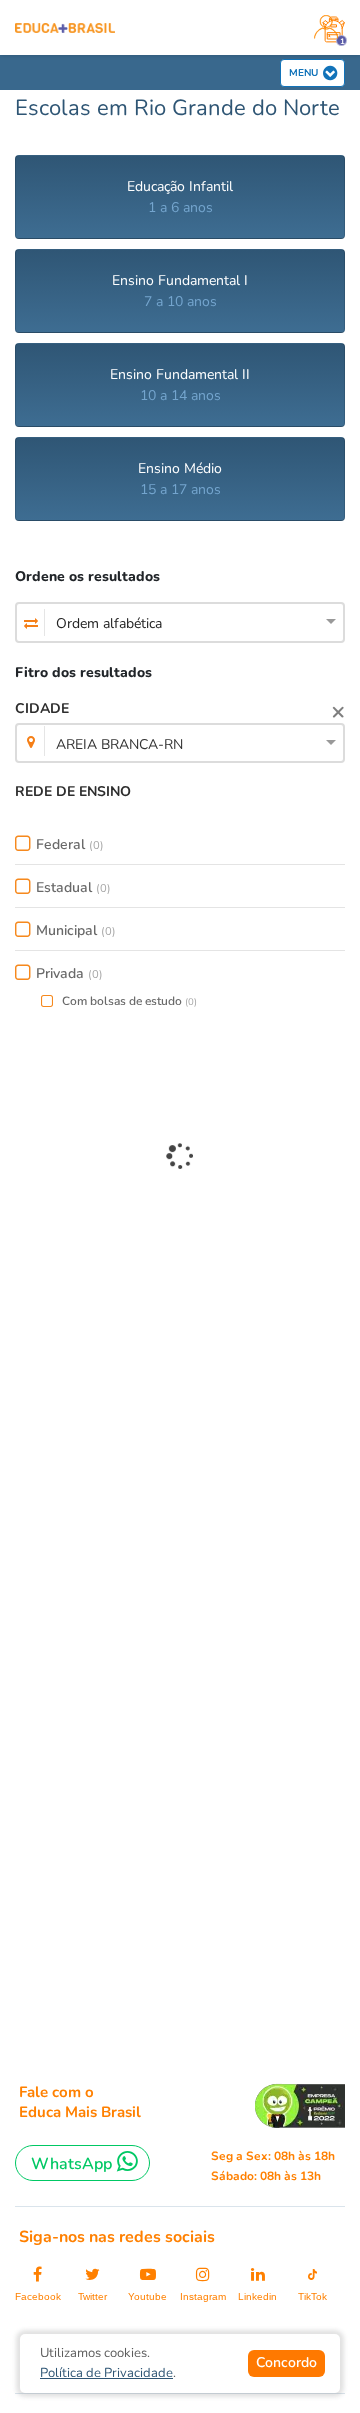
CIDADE (99, 726)
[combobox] (180, 624)
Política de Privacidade (106, 2373)
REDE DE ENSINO (73, 791)
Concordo (286, 2362)
